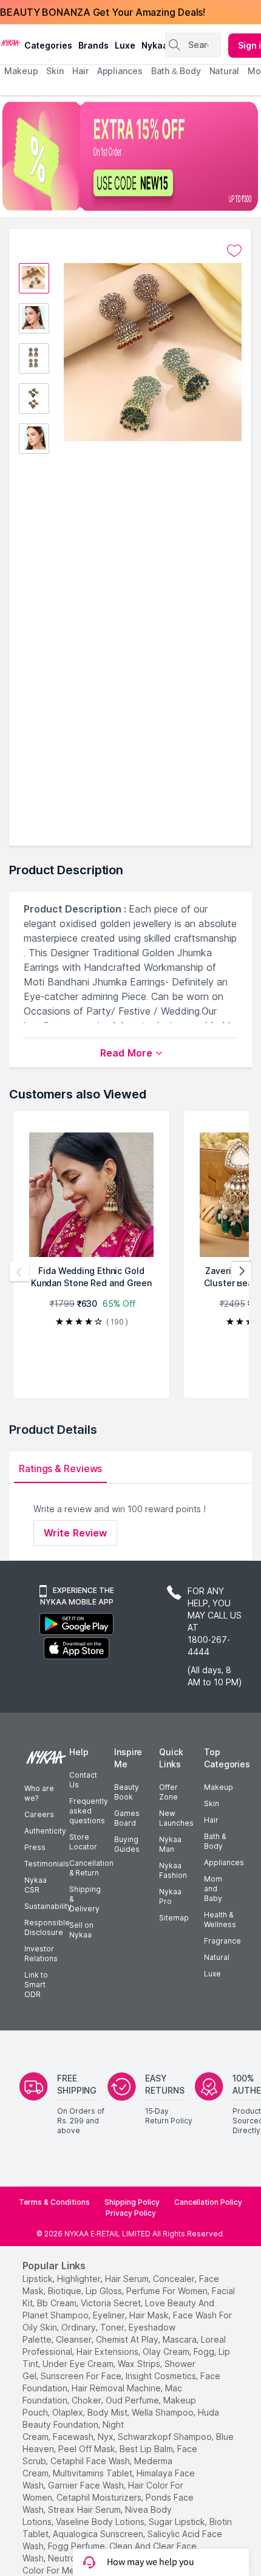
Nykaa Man (170, 1844)
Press (35, 1847)
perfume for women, (168, 2291)
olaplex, (69, 2412)
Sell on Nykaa (81, 1930)
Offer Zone (168, 1792)
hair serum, (128, 2279)
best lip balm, (147, 2449)
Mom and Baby (213, 1889)
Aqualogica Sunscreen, (99, 2534)
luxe (125, 45)
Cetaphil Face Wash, (91, 2461)
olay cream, (167, 2352)
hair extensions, (108, 2352)
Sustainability (48, 1906)
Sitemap (174, 1918)
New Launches (176, 1818)
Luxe (212, 1974)
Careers (39, 1814)
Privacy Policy (131, 2213)
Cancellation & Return (91, 1868)
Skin (212, 1804)
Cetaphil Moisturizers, (100, 2497)
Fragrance (222, 1941)
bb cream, (58, 2303)
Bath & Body (215, 1841)
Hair (211, 1820)
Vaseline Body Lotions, (101, 2522)
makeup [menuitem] (21, 71)
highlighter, (80, 2279)
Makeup (219, 1787)
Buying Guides (127, 1844)
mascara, (181, 2339)
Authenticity (45, 1831)
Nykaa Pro (170, 1896)
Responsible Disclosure (47, 1927)
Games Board (127, 1818)
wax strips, (140, 2364)
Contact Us (83, 1780)
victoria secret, (112, 2303)
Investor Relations (41, 1954)
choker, (87, 2400)
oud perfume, (133, 2400)
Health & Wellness (220, 1920)
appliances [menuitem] (120, 71)
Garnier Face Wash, (87, 2485)
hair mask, (150, 2315)
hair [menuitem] (80, 71)
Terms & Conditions (54, 2202)
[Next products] (242, 1272)
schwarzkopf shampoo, (166, 2437)
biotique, (66, 2291)
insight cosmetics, (162, 2376)
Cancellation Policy (208, 2202)
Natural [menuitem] (224, 71)
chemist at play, (128, 2339)
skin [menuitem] (55, 71)
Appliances (224, 1862)
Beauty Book (127, 1792)
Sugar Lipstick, (178, 2522)
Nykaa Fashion (173, 1870)
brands (93, 45)
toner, (113, 2327)
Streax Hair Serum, (85, 2509)
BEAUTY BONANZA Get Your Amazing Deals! (103, 12)
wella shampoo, (164, 2412)
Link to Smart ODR (36, 1985)
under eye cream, (79, 2364)
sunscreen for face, (82, 2376)
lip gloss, (105, 2291)
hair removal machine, (117, 2388)
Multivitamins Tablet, (93, 2473)
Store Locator (83, 1842)
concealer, (175, 2279)
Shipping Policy (132, 2202)
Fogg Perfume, (77, 2546)
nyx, (107, 2437)
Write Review (75, 1533)
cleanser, (75, 2339)
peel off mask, (88, 2449)
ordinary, (80, 2327)
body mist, (108, 2412)
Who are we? (39, 1793)
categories (48, 45)
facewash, (74, 2437)
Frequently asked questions (89, 1811)
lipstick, (39, 2279)
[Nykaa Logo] (11, 42)
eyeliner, (110, 2315)
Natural (217, 1957)
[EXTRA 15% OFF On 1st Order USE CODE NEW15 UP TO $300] (130, 156)
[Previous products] (19, 1272)
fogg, (205, 2352)
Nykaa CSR (36, 1885)
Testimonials (47, 1864)
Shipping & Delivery (85, 1899)
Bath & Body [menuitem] (176, 71)
